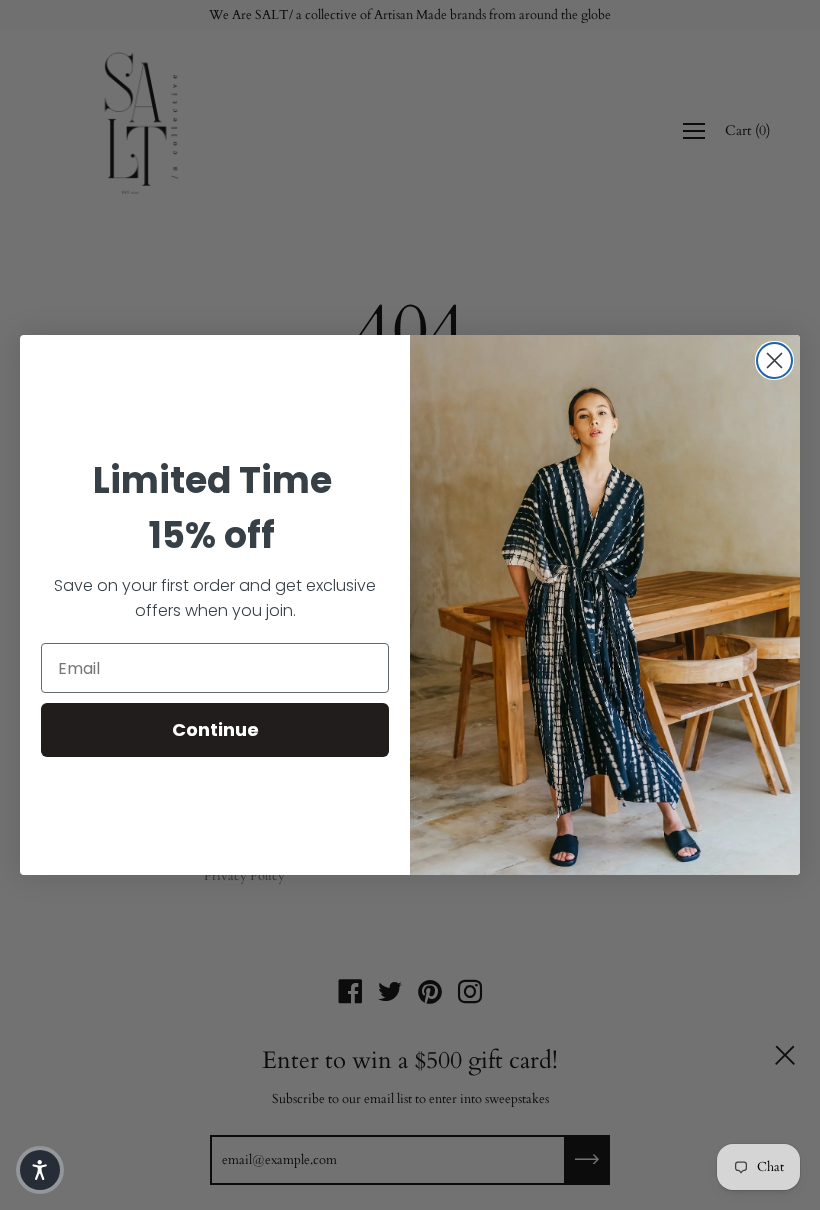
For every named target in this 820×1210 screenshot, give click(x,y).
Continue (215, 729)
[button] (40, 1170)
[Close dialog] (774, 360)
